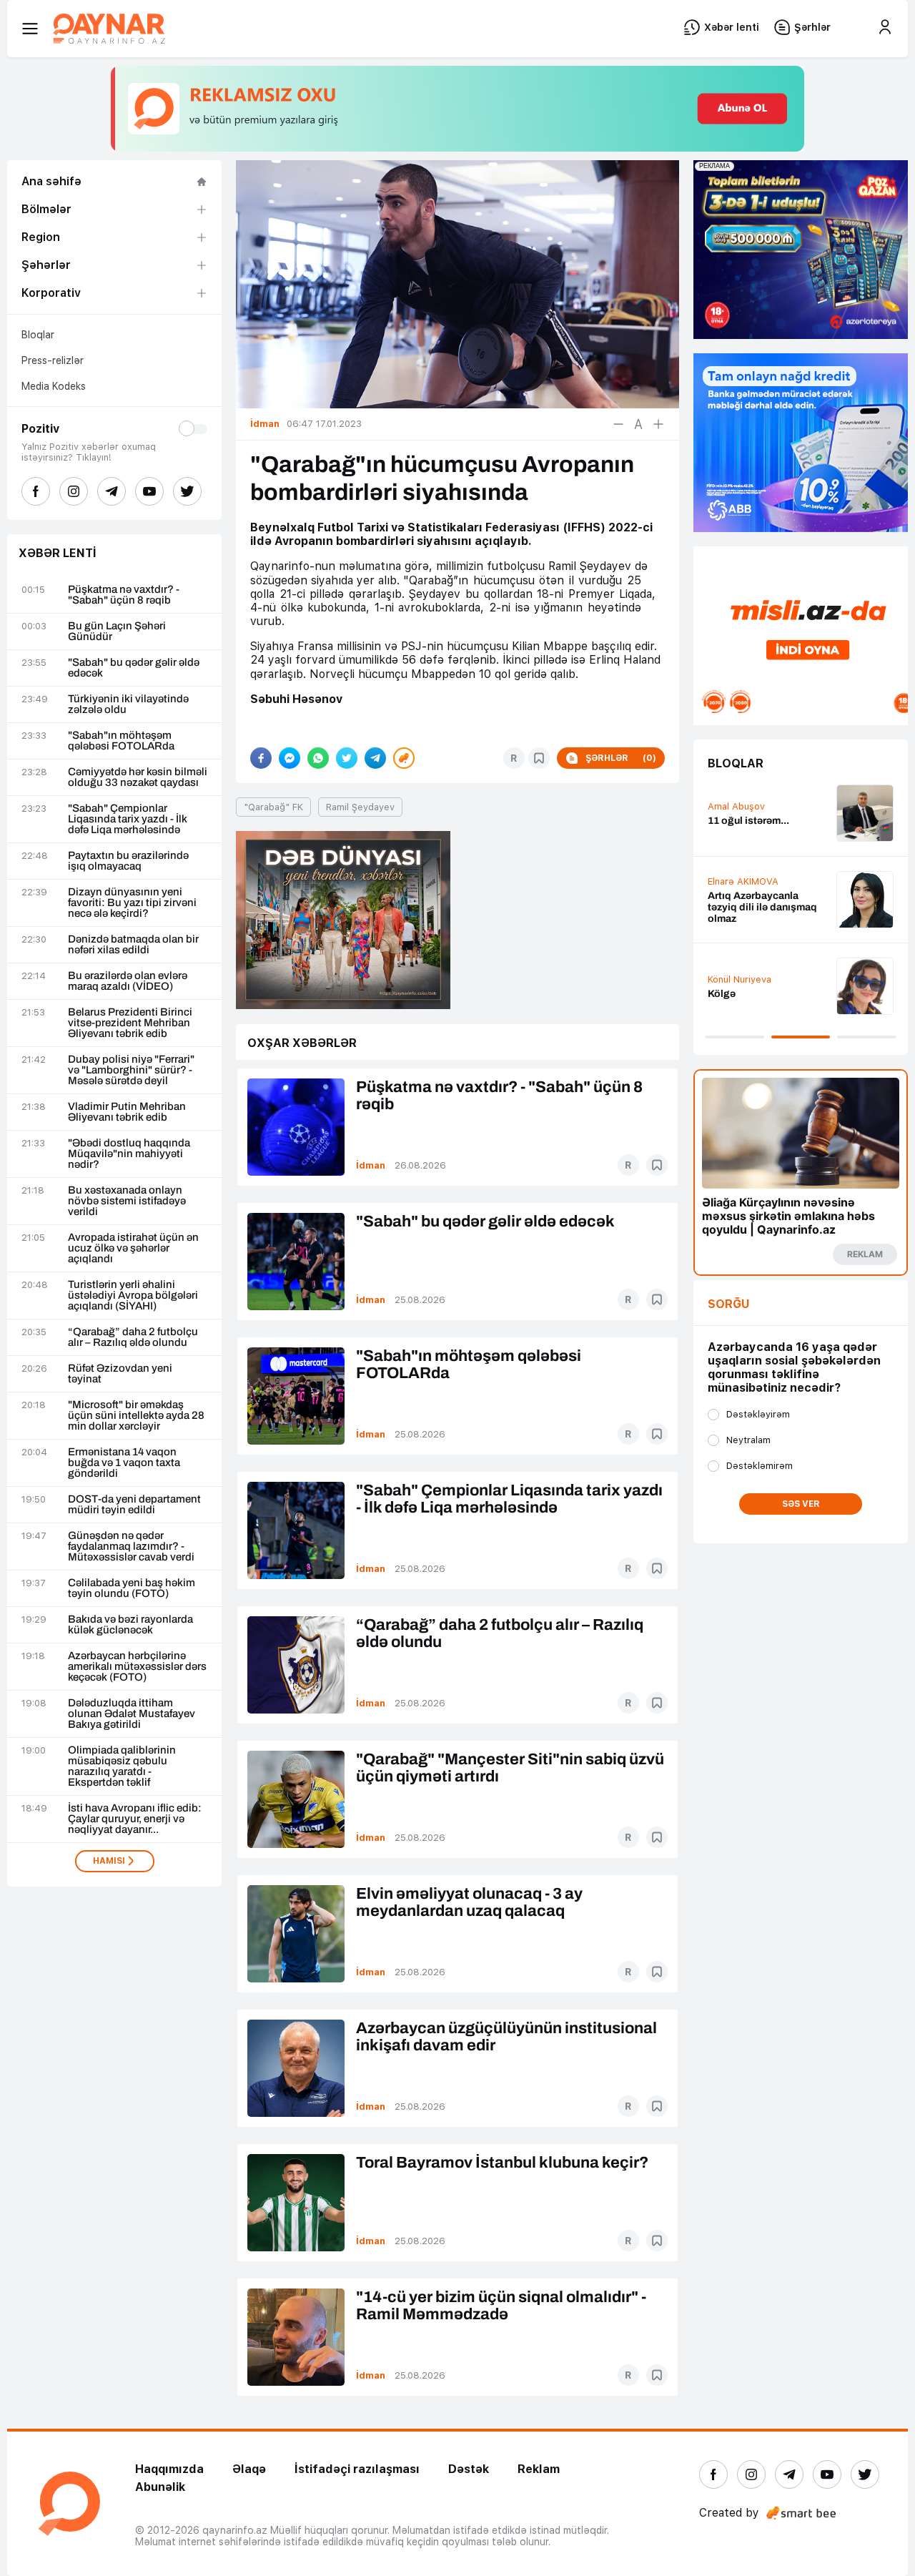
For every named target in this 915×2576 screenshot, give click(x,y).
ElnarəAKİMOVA (743, 881)
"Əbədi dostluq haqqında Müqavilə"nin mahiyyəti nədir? (129, 1154)
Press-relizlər (53, 360)
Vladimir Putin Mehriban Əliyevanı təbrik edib (127, 1112)
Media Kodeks (54, 386)
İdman (371, 1165)
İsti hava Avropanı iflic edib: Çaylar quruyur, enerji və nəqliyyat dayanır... (135, 1819)
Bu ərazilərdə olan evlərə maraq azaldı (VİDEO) (128, 981)
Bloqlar (38, 335)
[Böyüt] (658, 424)
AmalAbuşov (736, 806)
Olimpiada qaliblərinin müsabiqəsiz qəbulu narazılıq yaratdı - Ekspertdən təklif (122, 1766)
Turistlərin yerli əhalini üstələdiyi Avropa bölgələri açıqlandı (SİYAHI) (133, 1296)
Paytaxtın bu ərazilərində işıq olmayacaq (128, 861)
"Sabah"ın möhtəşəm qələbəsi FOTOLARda (121, 741)
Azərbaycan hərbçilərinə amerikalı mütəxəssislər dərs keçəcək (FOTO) (137, 1667)
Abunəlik (160, 2487)
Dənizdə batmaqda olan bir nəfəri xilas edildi (133, 945)
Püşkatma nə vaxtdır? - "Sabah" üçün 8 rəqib (124, 595)
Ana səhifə (51, 181)
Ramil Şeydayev (360, 807)
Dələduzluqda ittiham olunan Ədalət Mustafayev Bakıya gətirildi (132, 1714)
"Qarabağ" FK (273, 807)
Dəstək (469, 2469)
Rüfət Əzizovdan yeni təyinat (120, 1374)
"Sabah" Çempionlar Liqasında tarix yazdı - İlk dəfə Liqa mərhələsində (128, 819)
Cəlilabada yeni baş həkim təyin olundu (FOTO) (132, 1588)
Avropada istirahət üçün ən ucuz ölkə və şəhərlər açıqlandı (133, 1248)
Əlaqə (249, 2469)
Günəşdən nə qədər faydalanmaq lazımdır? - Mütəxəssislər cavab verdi (131, 1547)
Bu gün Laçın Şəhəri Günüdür (117, 631)
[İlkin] (638, 424)
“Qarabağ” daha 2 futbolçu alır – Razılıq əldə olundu (133, 1337)
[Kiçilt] (618, 424)
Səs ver (801, 1504)
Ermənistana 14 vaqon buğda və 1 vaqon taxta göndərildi (124, 1463)
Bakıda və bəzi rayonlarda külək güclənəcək (130, 1625)
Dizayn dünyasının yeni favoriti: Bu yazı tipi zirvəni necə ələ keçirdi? (132, 903)
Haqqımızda (169, 2469)
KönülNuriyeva (740, 979)
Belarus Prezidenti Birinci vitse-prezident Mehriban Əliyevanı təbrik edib (130, 1023)
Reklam (539, 2469)
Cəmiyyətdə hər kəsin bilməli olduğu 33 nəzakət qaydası (138, 777)
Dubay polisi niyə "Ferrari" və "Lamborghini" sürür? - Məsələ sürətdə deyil (131, 1070)
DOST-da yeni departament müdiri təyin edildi (134, 1505)
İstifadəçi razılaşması (357, 2469)
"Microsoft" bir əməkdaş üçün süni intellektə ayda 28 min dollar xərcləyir (136, 1416)
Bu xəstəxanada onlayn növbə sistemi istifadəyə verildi (127, 1201)
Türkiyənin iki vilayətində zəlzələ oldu (128, 704)
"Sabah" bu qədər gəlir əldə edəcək (134, 668)
